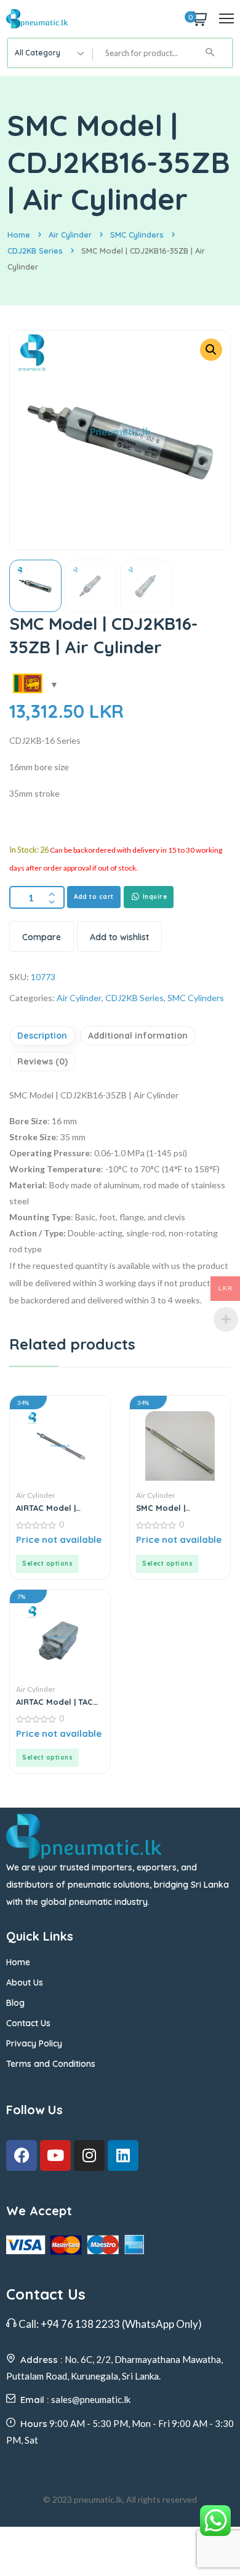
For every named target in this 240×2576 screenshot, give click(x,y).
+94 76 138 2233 (80, 2324)
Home (19, 235)
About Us (25, 1982)
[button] (211, 350)
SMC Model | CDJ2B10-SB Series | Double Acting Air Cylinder (176, 1508)
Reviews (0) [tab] (42, 1061)
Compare (42, 937)
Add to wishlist (119, 937)
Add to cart (94, 897)
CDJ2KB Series (35, 251)
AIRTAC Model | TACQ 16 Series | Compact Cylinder (58, 1702)
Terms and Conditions (51, 2064)
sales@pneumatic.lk (91, 2399)
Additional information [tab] (138, 1036)
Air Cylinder (70, 235)
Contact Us (28, 2023)
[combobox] (50, 53)
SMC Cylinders (137, 235)
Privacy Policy (34, 2043)
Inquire (154, 897)
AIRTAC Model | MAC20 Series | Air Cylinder (52, 1508)
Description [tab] (42, 1036)
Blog (15, 2003)
